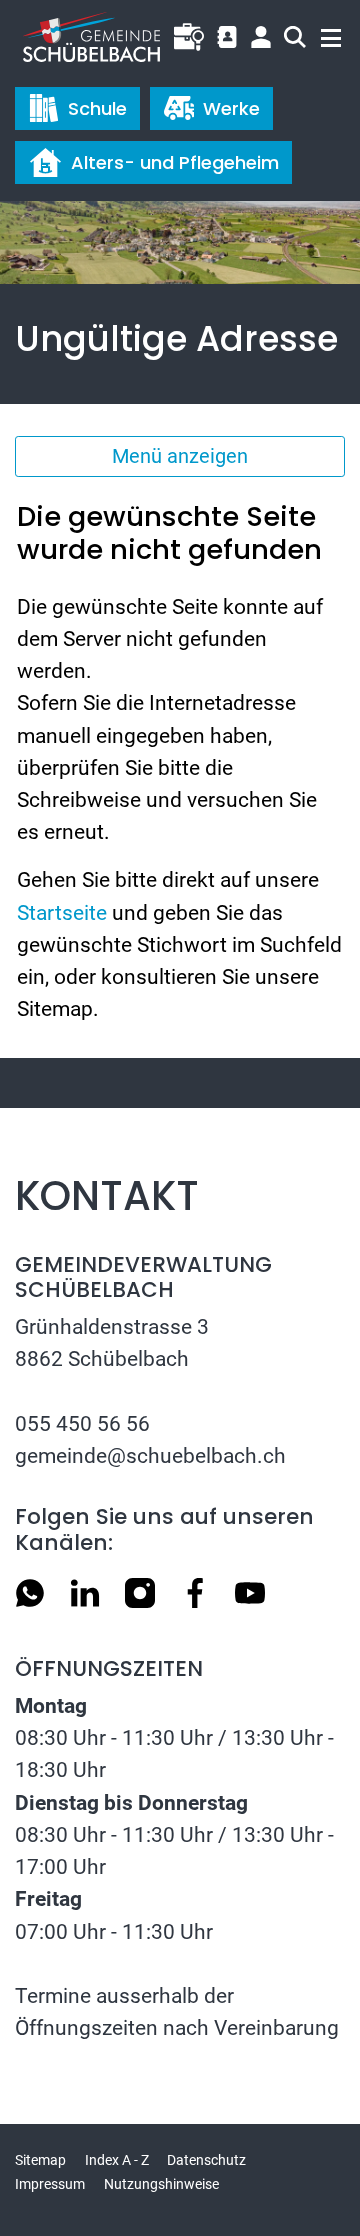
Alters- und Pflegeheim (175, 162)
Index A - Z (117, 2160)
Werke (231, 108)
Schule (97, 108)
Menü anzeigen (180, 456)
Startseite (62, 912)
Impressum (50, 2184)
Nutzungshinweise (161, 2184)
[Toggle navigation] (322, 34)
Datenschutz (206, 2160)
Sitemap (40, 2160)
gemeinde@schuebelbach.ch (150, 1455)
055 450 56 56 (82, 1423)
